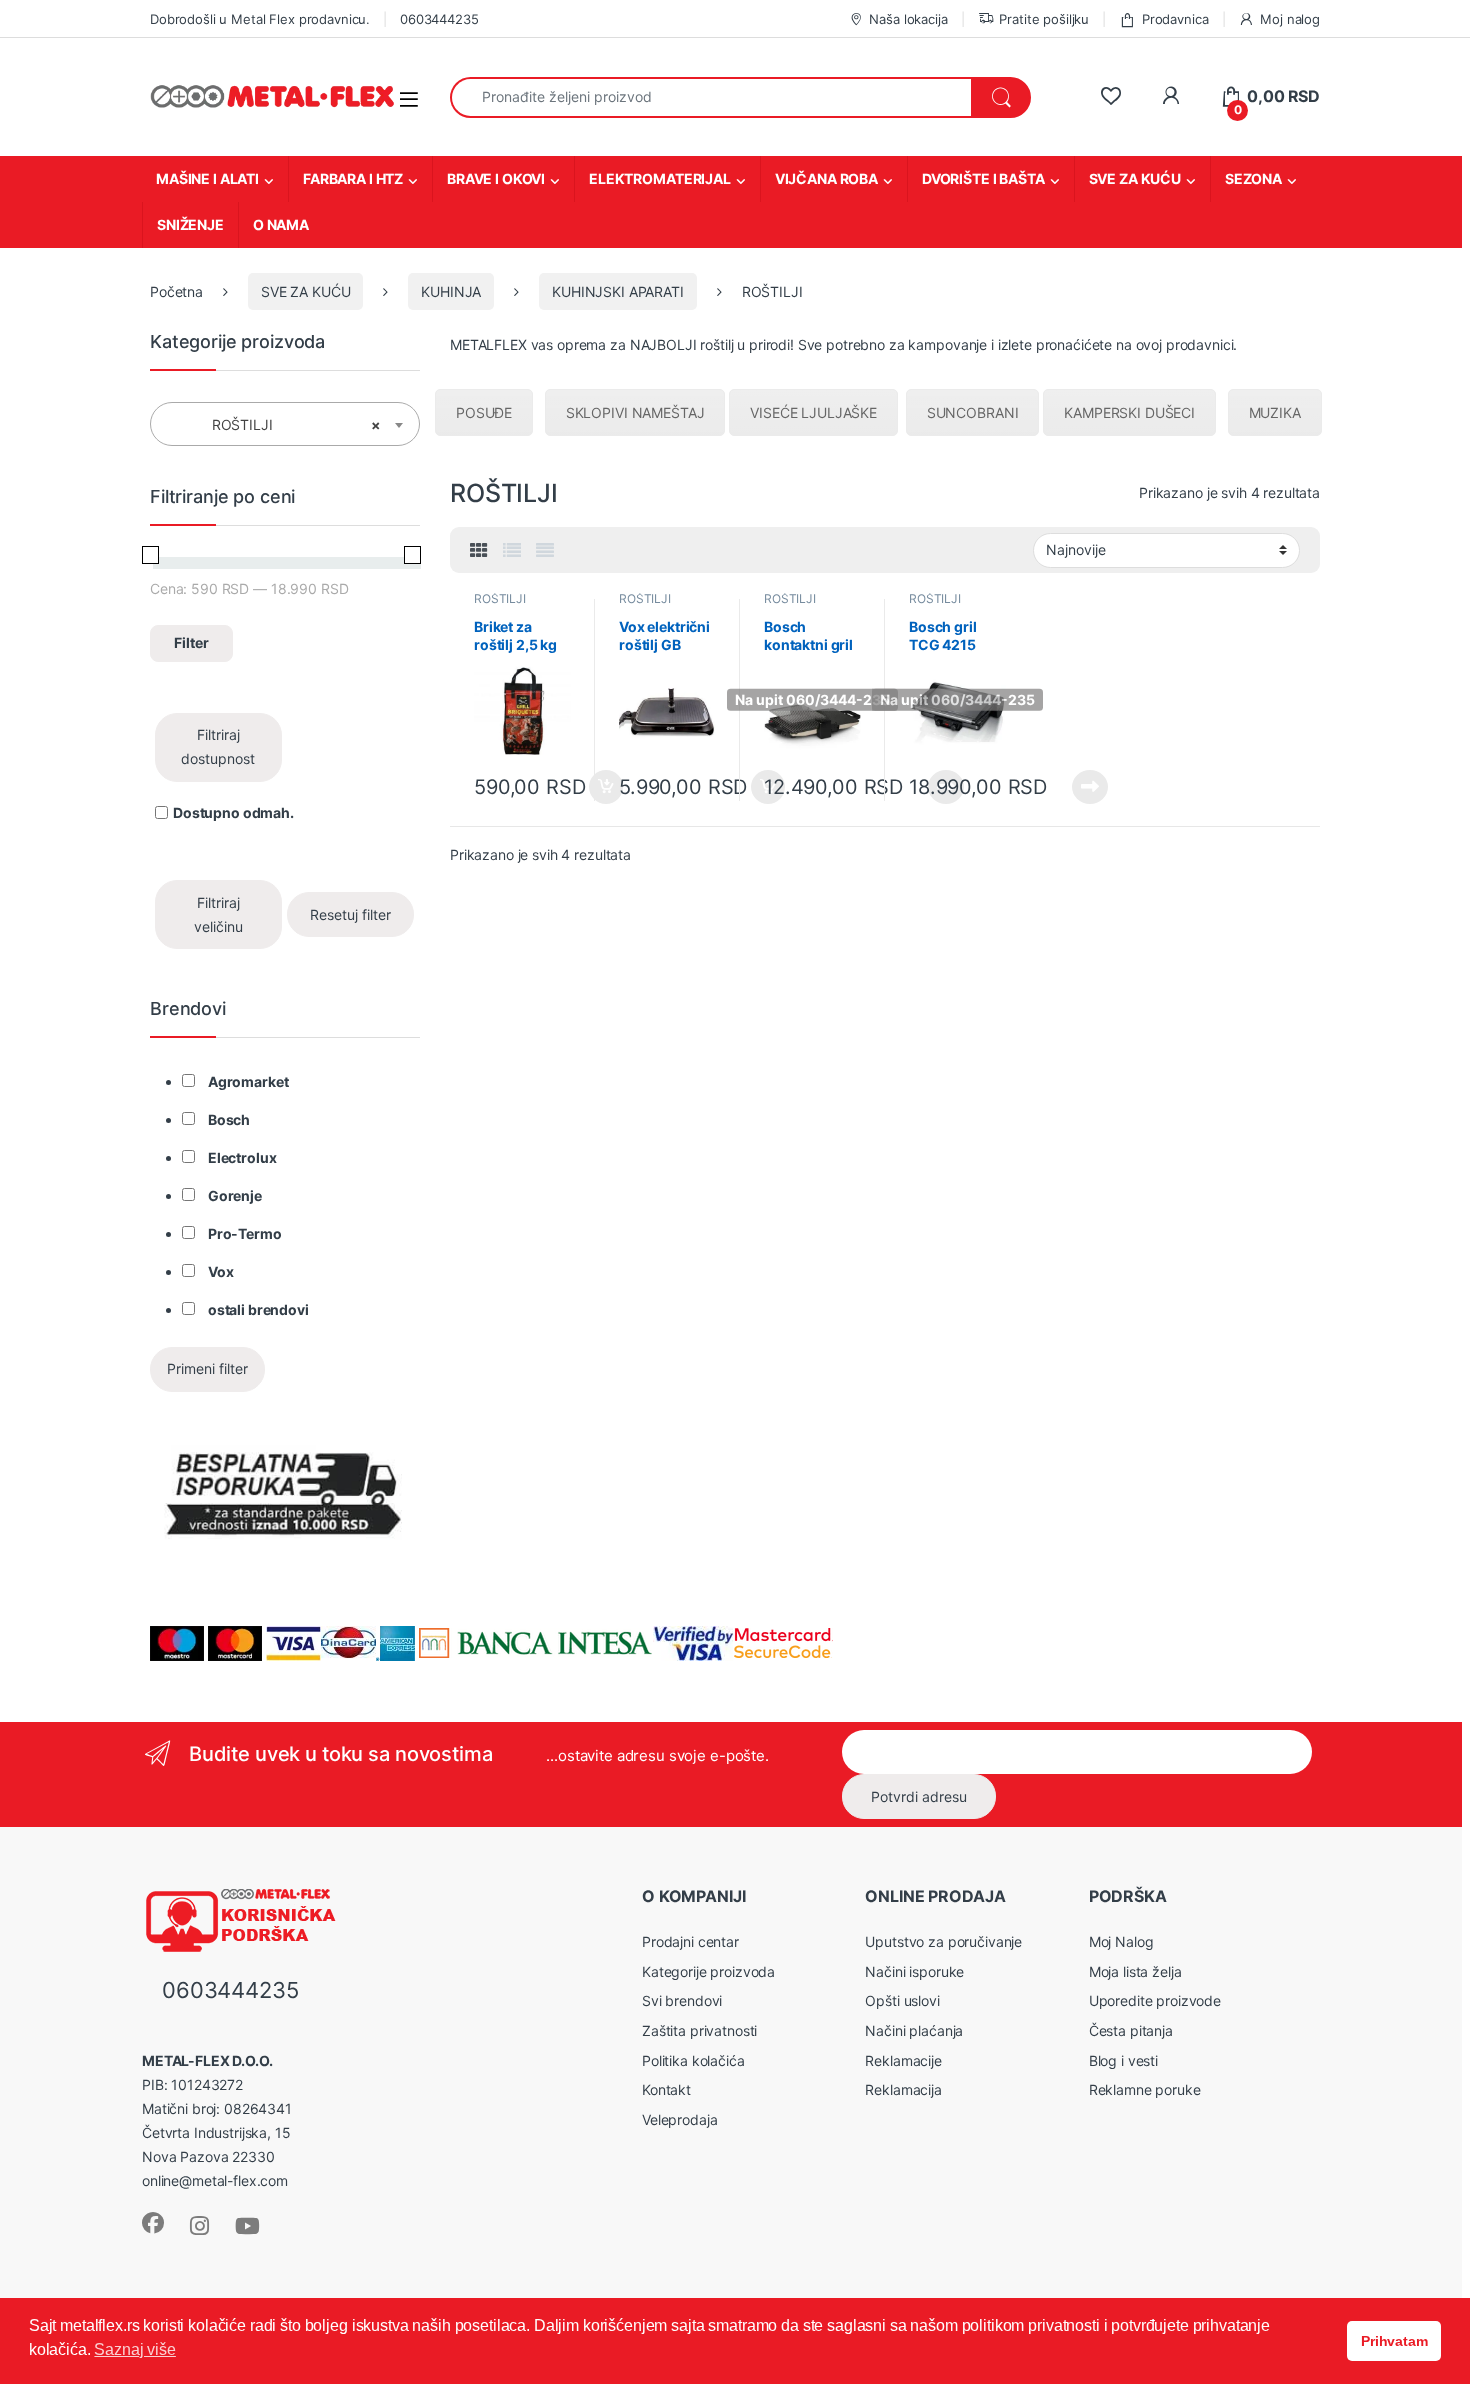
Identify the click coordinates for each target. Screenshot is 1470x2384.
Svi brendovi (682, 2000)
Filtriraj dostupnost (218, 746)
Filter (191, 642)
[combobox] (711, 97)
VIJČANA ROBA (826, 178)
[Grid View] (479, 551)
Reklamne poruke (1145, 2089)
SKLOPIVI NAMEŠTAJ (635, 412)
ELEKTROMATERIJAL (660, 178)
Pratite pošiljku (1044, 19)
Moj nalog (1290, 19)
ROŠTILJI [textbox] (279, 424)
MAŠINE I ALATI (207, 178)
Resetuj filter (350, 914)
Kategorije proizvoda (708, 1971)
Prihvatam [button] (1394, 2341)
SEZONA (1253, 178)
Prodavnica (1175, 19)
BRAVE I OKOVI (496, 178)
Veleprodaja (679, 2119)
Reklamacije (903, 2060)
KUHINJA (451, 291)
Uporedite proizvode (1155, 2000)
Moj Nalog (1121, 1941)
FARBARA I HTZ (353, 178)
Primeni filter (207, 1368)
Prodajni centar (690, 1941)
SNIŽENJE (190, 224)
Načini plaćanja (914, 2030)
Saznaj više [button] (134, 2349)
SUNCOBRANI (973, 412)
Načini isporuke (914, 1971)
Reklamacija (903, 2089)
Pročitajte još (1077, 787)
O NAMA (281, 224)
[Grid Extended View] (545, 551)
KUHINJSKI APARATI (618, 291)
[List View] (512, 551)
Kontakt (666, 2089)
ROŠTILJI (500, 598)
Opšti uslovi (902, 2000)
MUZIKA (1275, 412)
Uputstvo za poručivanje (943, 1941)
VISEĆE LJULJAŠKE (813, 412)
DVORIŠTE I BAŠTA (983, 178)
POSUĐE (484, 412)
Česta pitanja (1131, 2030)
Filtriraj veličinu (218, 914)
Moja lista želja (1135, 1971)
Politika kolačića (693, 2060)
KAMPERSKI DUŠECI (1129, 412)
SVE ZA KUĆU (1135, 178)
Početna (176, 291)
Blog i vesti (1123, 2060)
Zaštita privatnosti (699, 2030)
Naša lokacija (908, 19)
